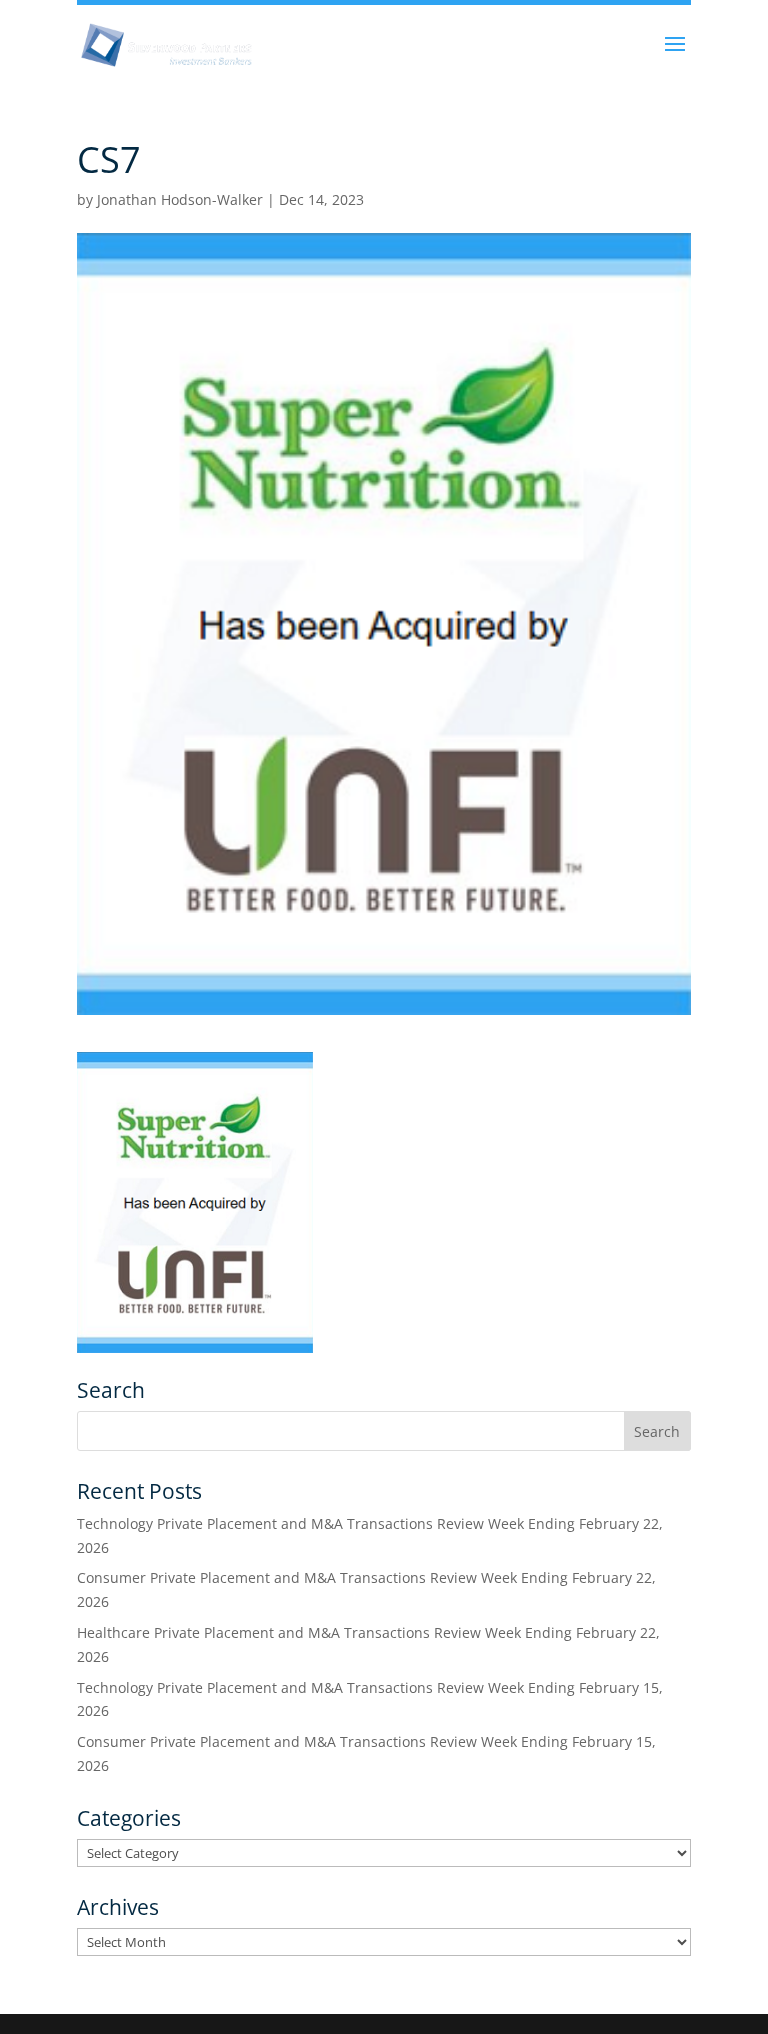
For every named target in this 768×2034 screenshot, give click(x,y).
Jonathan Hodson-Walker (180, 199)
